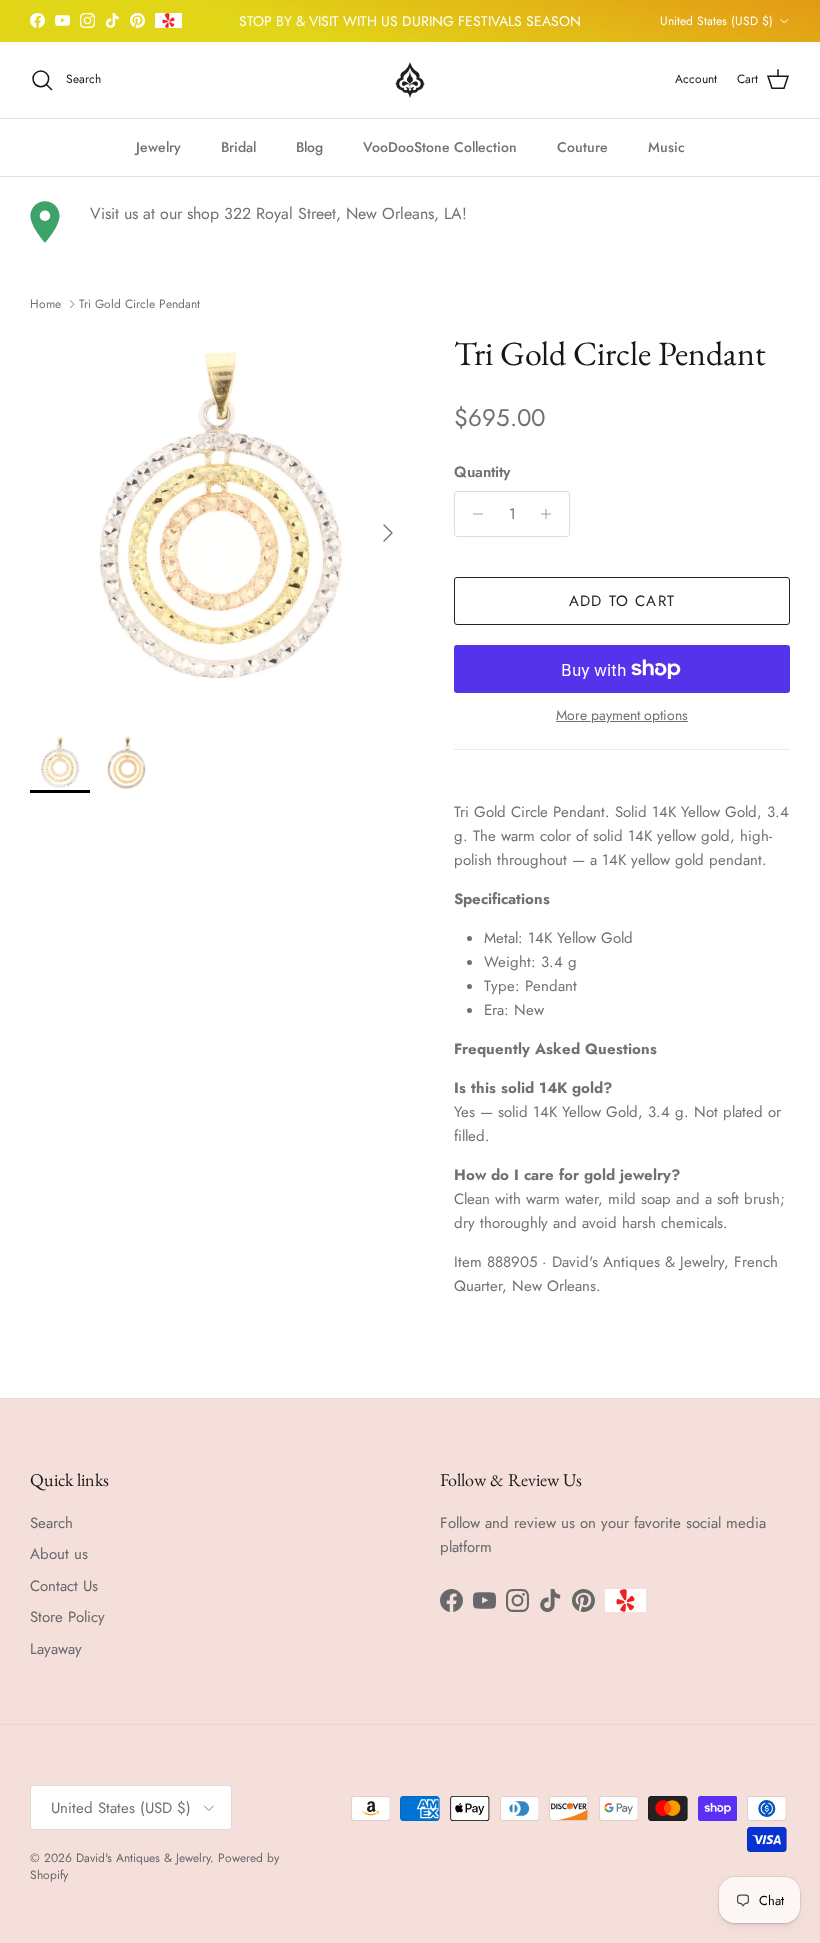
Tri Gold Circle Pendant (139, 304)
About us (59, 1554)
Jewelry (158, 147)
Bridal (238, 147)
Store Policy (67, 1617)
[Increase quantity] (551, 514)
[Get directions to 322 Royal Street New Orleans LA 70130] (45, 222)
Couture (582, 147)
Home (45, 304)
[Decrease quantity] (472, 514)
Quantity (482, 472)
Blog (309, 147)
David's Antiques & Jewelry (143, 1858)
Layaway (56, 1649)
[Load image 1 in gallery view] (220, 523)
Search (51, 1523)
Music (666, 147)
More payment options (622, 715)
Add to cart (622, 601)
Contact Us (64, 1586)
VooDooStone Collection (440, 147)
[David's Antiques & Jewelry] (410, 80)
